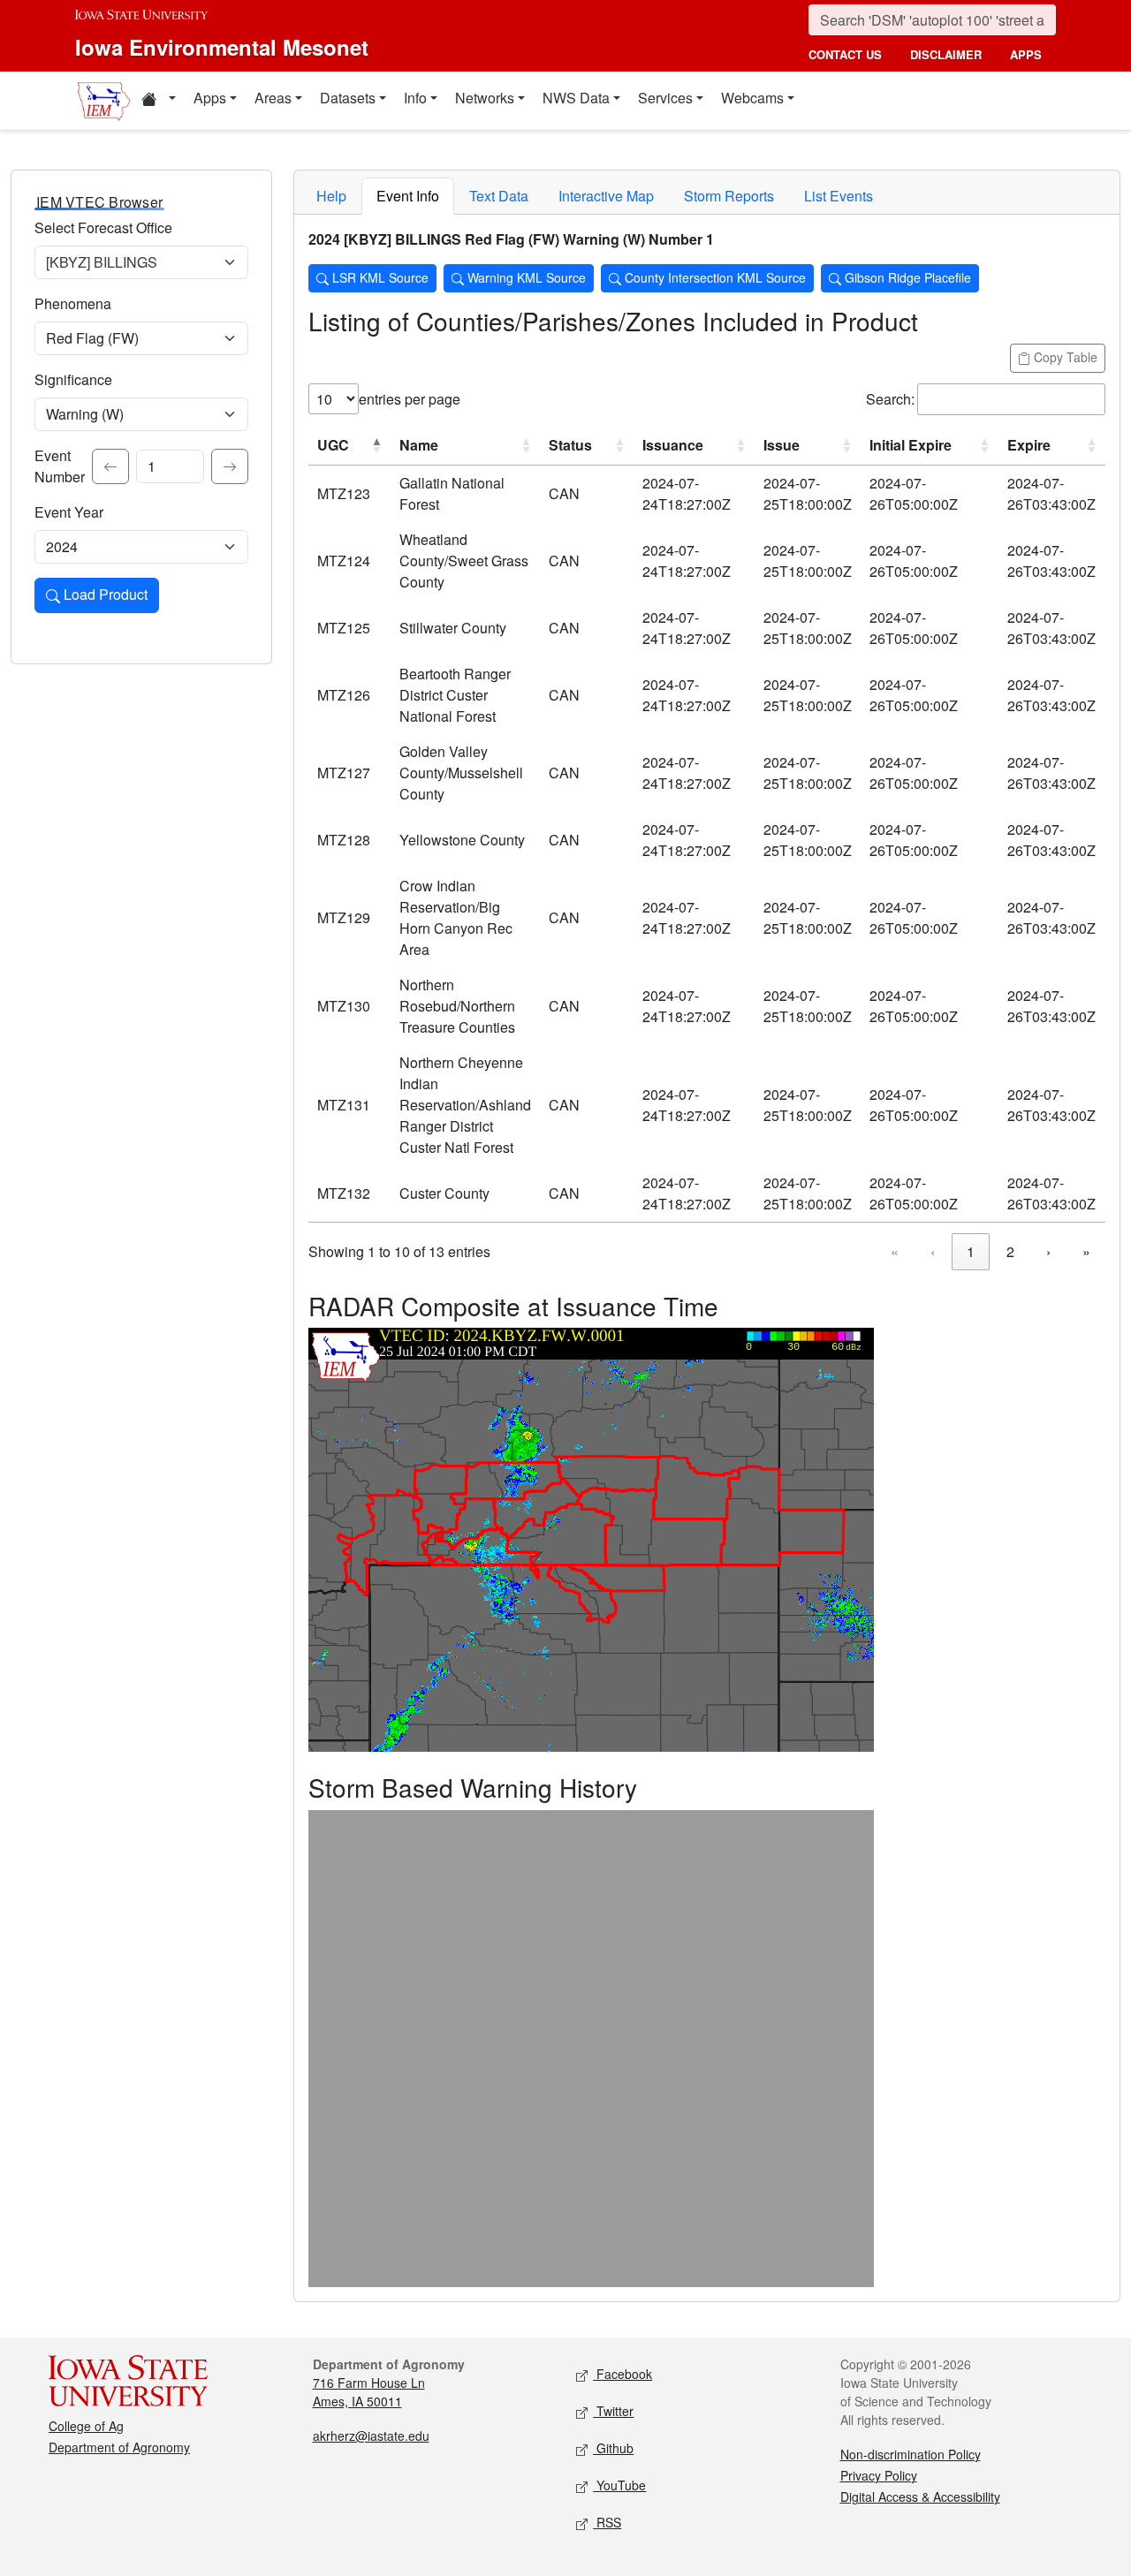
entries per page (410, 399)
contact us (845, 54)
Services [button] (665, 98)
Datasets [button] (348, 98)
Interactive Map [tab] (606, 196)
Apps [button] (210, 98)
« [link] (895, 1251)
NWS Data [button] (576, 98)
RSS (607, 2522)
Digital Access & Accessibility (920, 2496)
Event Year (69, 512)
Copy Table (1064, 357)
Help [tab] (331, 196)
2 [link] (1010, 1251)
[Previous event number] (110, 466)
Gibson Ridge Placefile (906, 277)
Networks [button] (485, 98)
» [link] (1086, 1251)
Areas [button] (273, 98)
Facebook (622, 2374)
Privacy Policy (879, 2475)
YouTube (619, 2485)
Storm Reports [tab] (729, 196)
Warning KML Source (525, 277)
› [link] (1048, 1251)
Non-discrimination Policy (911, 2454)
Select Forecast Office (103, 227)
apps (1026, 54)
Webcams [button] (752, 98)
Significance (73, 379)
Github (613, 2448)
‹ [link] (933, 1251)
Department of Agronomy (119, 2447)
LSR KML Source (379, 277)
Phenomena (73, 303)
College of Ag (86, 2426)
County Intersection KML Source (714, 277)
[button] (158, 101)
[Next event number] (230, 466)
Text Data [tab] (499, 196)
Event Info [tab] (408, 196)
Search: (890, 399)
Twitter (613, 2411)
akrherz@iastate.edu (371, 2436)
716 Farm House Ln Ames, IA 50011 (369, 2392)
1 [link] (971, 1251)
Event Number (60, 466)
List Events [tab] (839, 196)
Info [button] (415, 98)
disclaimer (946, 54)
